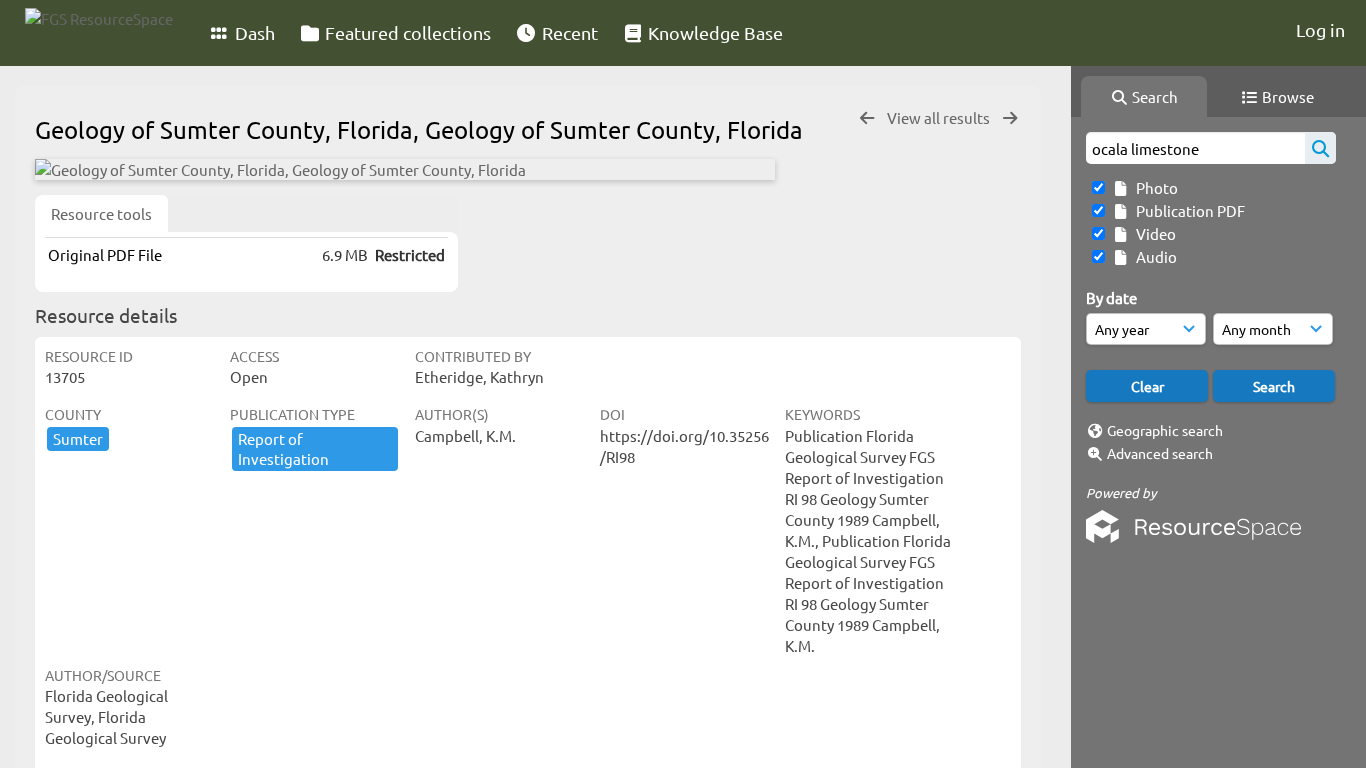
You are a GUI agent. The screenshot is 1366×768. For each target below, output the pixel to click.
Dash (253, 32)
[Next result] (1010, 118)
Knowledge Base (713, 32)
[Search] (1320, 148)
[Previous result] (867, 118)
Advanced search (1160, 453)
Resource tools (101, 213)
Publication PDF (1187, 210)
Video (1153, 233)
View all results (940, 117)
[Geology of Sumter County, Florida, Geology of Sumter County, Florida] (405, 169)
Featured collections (406, 32)
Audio (1153, 256)
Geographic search (1165, 430)
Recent (568, 32)
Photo (1154, 187)
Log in (1320, 29)
